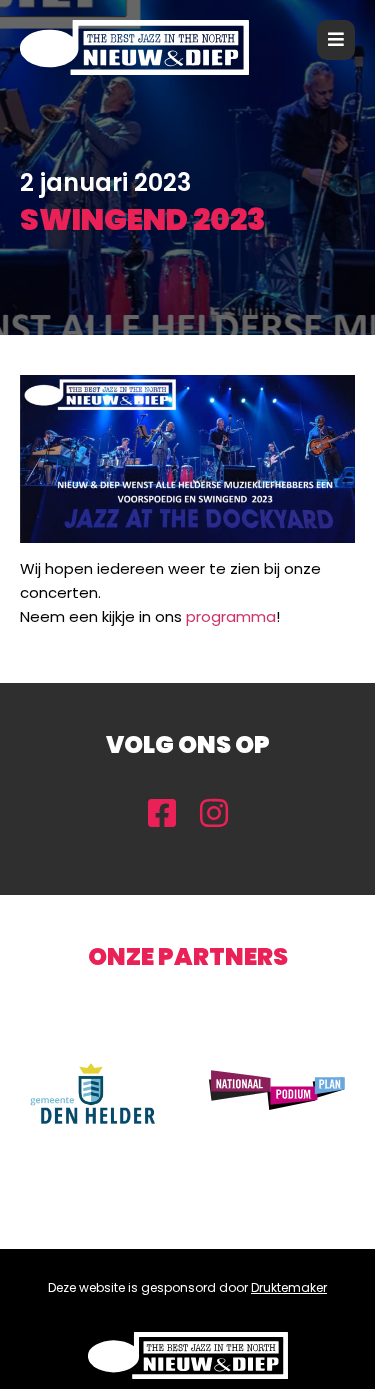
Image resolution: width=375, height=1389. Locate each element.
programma (231, 616)
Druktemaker (289, 1287)
